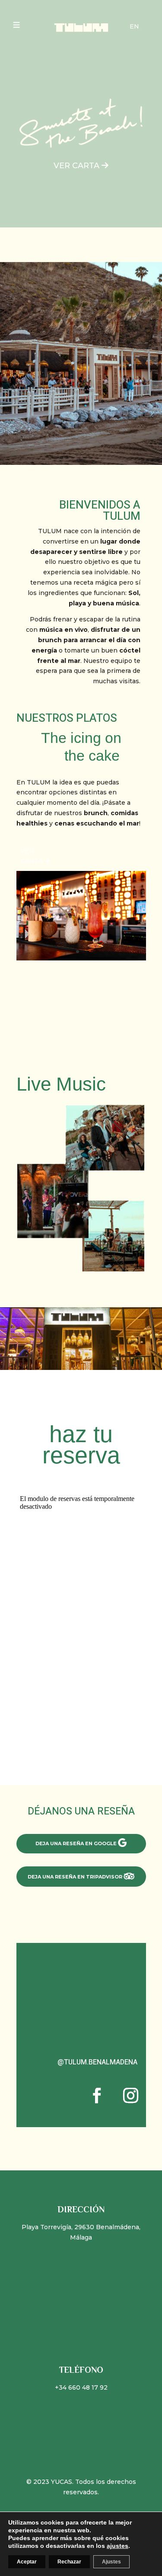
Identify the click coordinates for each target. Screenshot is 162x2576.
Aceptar (27, 2562)
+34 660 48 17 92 (81, 2387)
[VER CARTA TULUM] (81, 958)
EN (134, 26)
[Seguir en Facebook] (97, 2096)
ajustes (118, 2546)
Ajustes (111, 2562)
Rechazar (69, 2562)
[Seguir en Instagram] (131, 2096)
